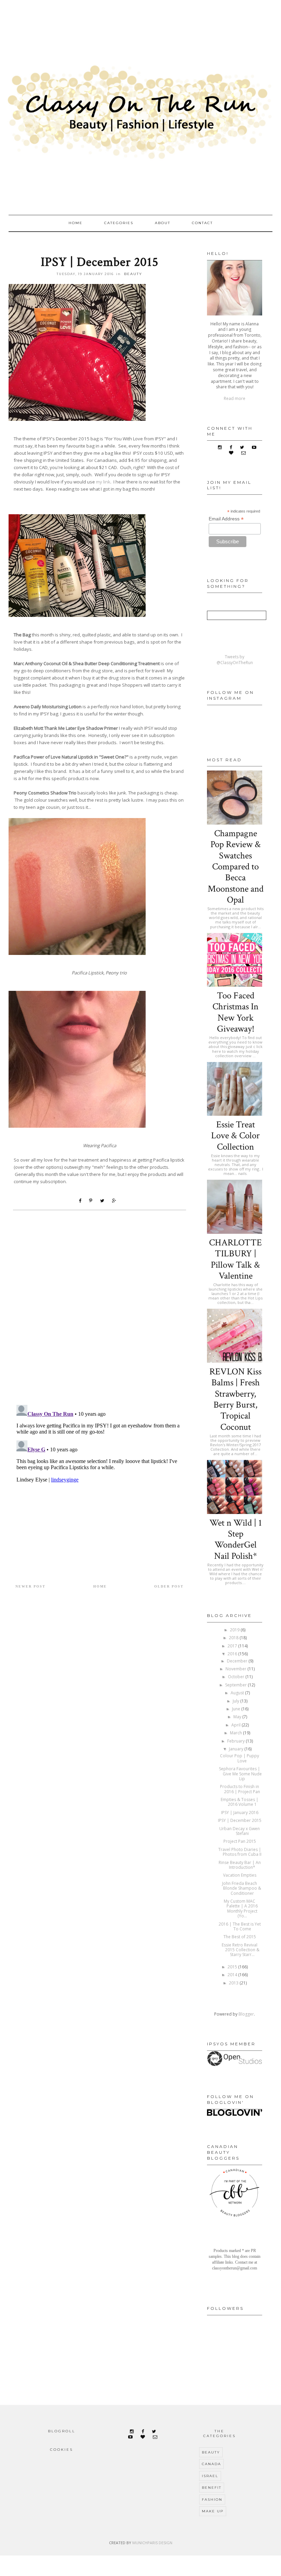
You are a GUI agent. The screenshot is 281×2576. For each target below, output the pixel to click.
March (236, 1733)
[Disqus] (100, 1311)
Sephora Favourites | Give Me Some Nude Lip (240, 1774)
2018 (234, 1638)
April (236, 1725)
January (237, 1749)
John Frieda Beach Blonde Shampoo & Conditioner (242, 1888)
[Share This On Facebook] (82, 1201)
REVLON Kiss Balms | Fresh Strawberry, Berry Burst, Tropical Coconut (235, 1399)
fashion (212, 2500)
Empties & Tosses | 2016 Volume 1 (240, 1802)
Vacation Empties (240, 1875)
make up (213, 2511)
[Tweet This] (104, 1201)
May (238, 1717)
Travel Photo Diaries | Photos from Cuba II (240, 1852)
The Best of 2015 (240, 1937)
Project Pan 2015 (240, 1841)
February (236, 1741)
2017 (233, 1646)
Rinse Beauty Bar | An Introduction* (240, 1865)
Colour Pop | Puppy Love (240, 1758)
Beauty (133, 274)
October (237, 1677)
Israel (210, 2476)
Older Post (169, 1586)
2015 (233, 1967)
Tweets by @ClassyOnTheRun (235, 660)
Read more (235, 398)
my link (103, 482)
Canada (211, 2464)
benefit (212, 2488)
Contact (202, 223)
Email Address (226, 519)
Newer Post (30, 1586)
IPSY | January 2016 (240, 1813)
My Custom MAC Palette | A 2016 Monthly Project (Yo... (241, 1908)
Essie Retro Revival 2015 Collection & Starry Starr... (241, 1950)
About (163, 223)
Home (76, 223)
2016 (233, 1654)
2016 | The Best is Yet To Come (240, 1926)
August (238, 1693)
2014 (233, 1975)
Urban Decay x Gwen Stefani (240, 1831)
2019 (235, 1630)
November (236, 1669)
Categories (119, 223)
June (237, 1709)
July (236, 1701)
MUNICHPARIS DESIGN (152, 2543)
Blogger (246, 2014)
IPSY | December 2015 (240, 1820)
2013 (234, 1983)
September (236, 1685)
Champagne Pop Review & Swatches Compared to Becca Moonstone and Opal (236, 866)
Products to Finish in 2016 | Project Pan (240, 1789)
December (238, 1661)
